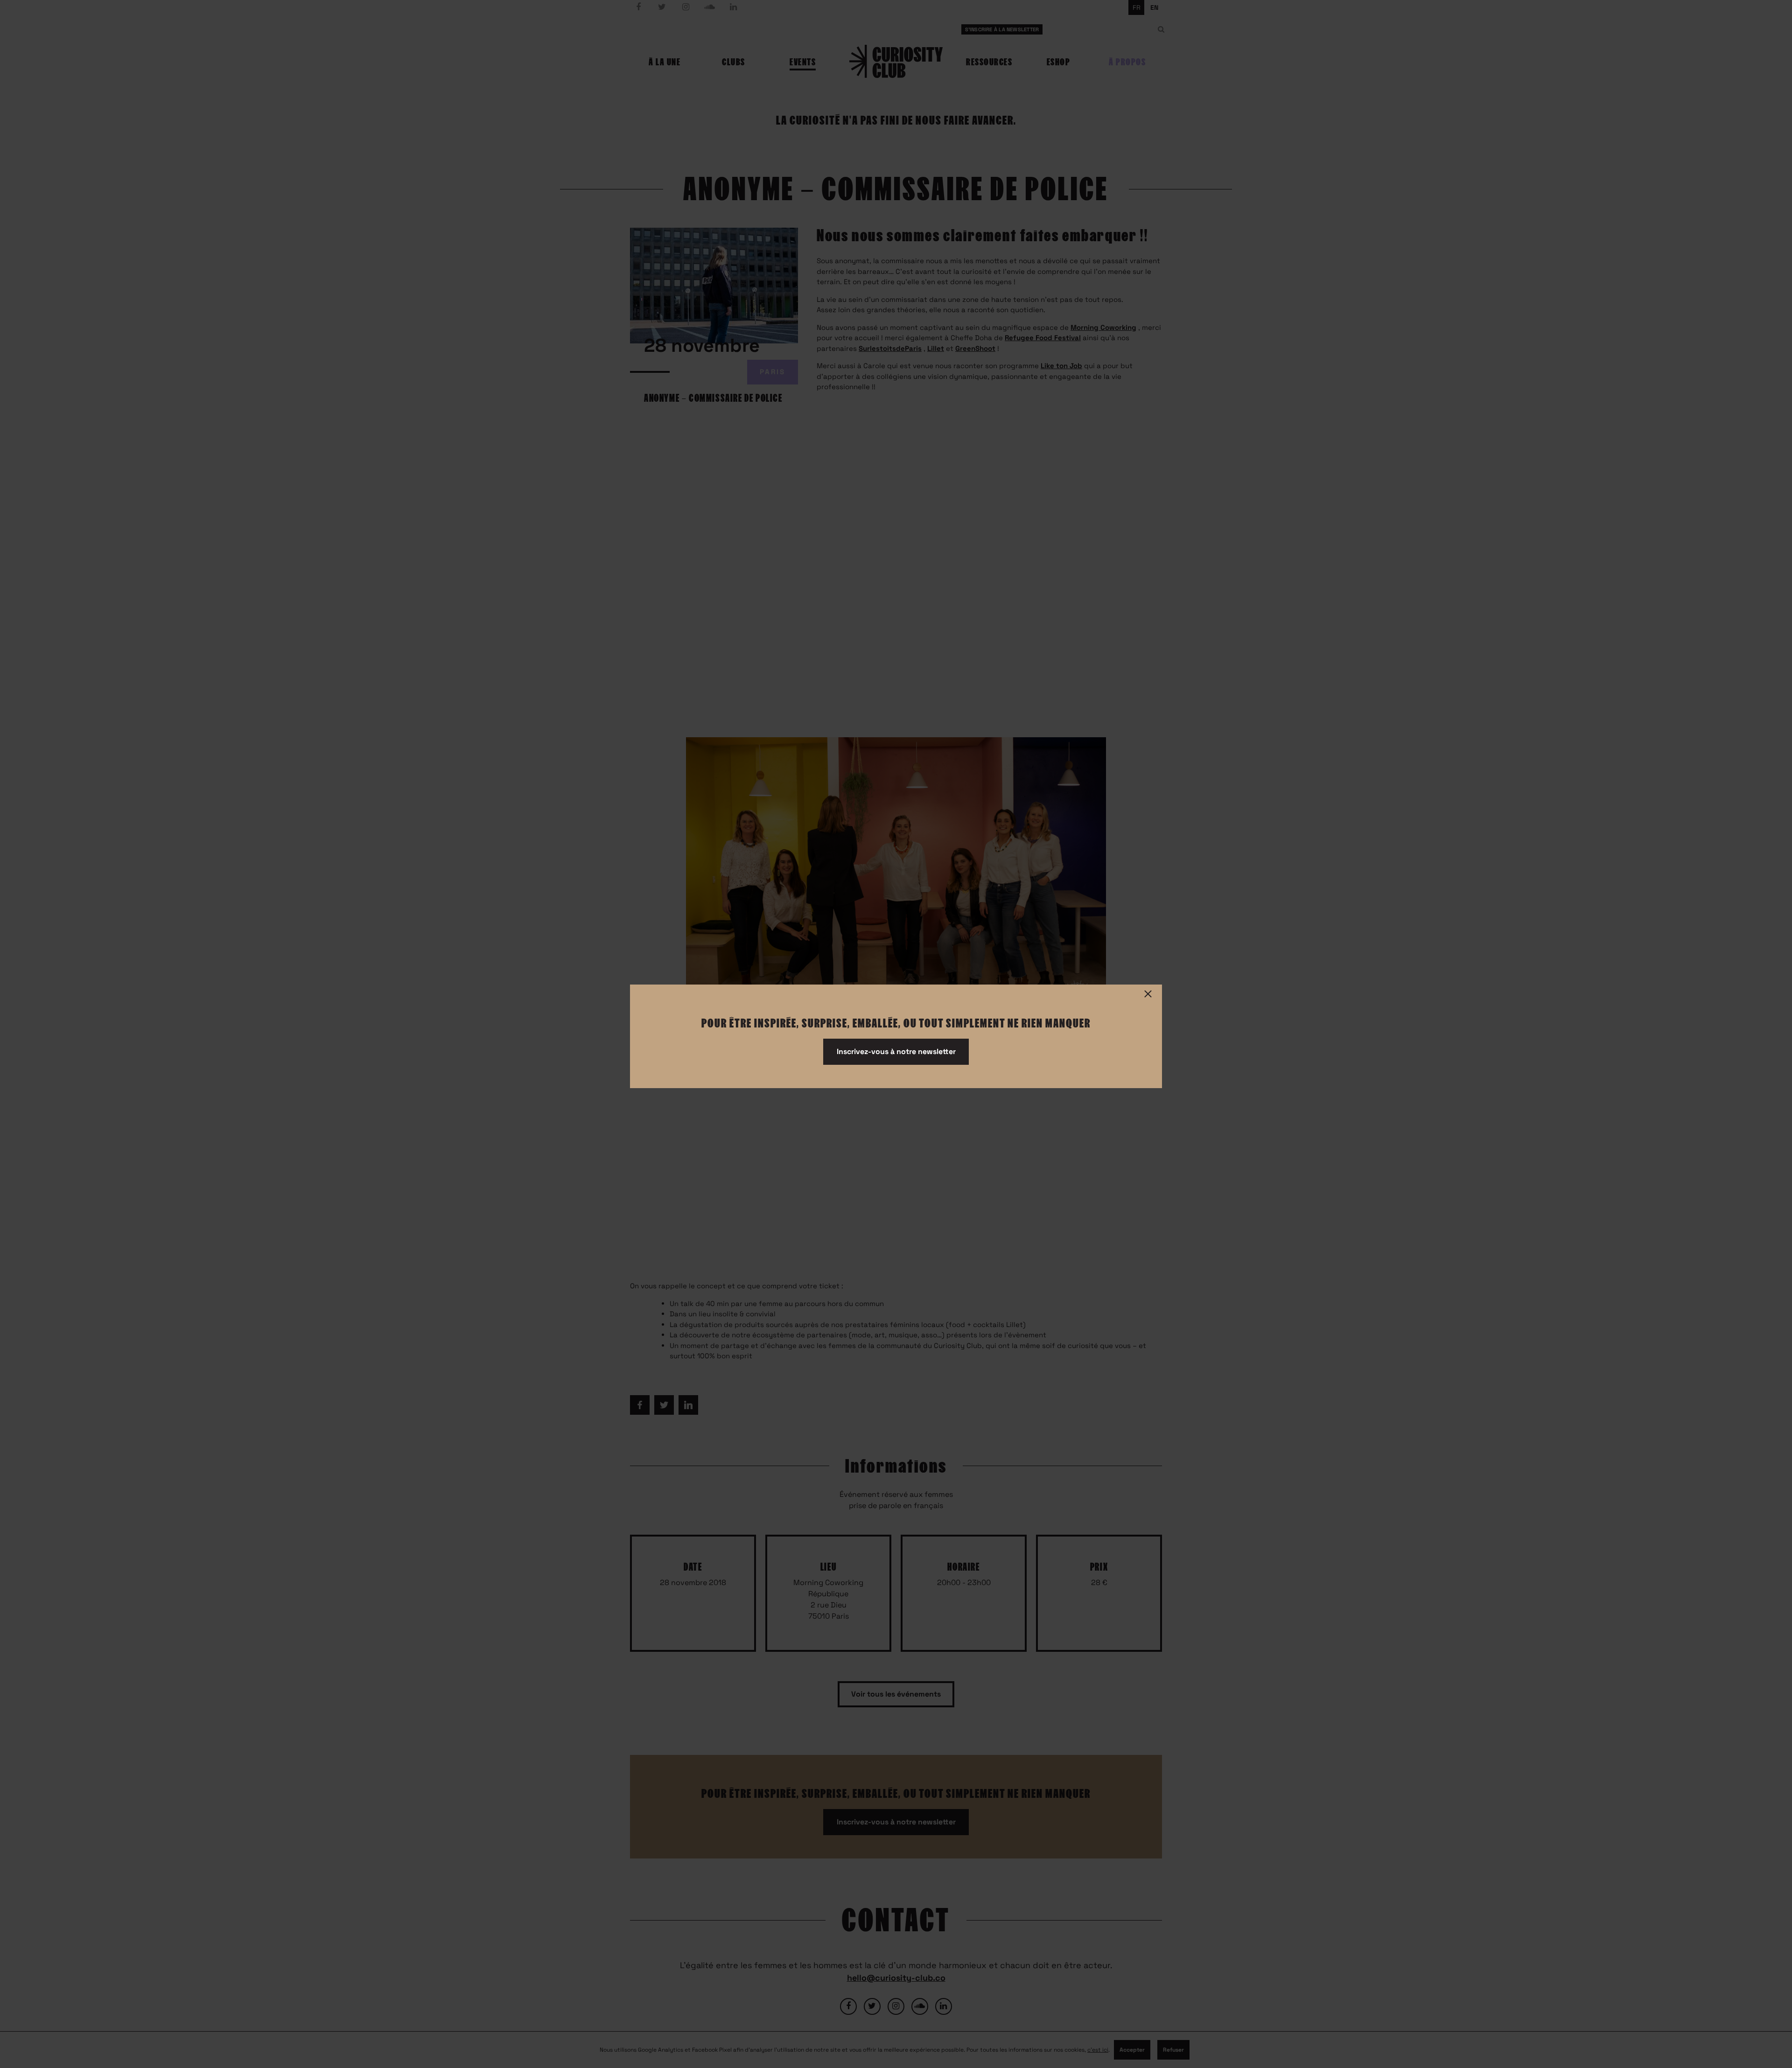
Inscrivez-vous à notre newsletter (896, 1051)
